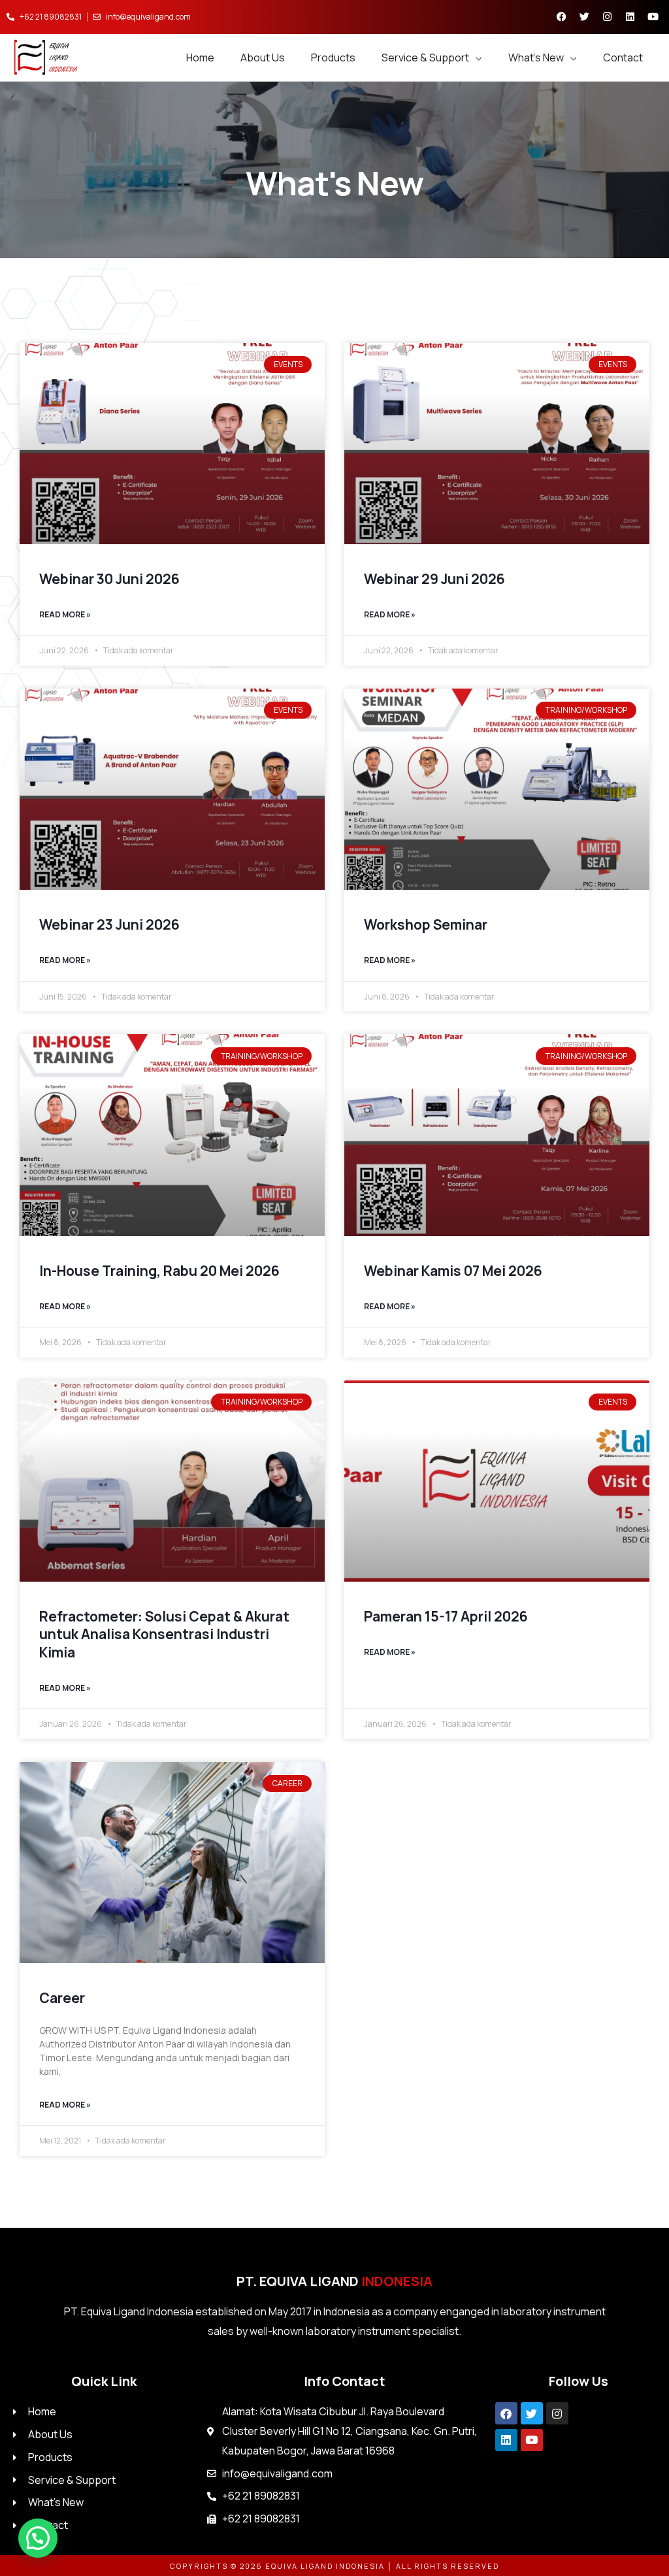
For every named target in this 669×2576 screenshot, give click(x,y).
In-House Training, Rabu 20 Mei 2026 (159, 1271)
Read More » (65, 614)
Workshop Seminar (426, 924)
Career (62, 1998)
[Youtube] (532, 2440)
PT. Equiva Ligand (334, 2281)
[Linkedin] (506, 2440)
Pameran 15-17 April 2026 (446, 1616)
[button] (38, 2538)
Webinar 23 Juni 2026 (109, 924)
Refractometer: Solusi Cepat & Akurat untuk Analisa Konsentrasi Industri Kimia (164, 1634)
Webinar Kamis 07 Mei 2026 (453, 1271)
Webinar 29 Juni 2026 (434, 579)
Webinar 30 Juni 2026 (109, 579)
